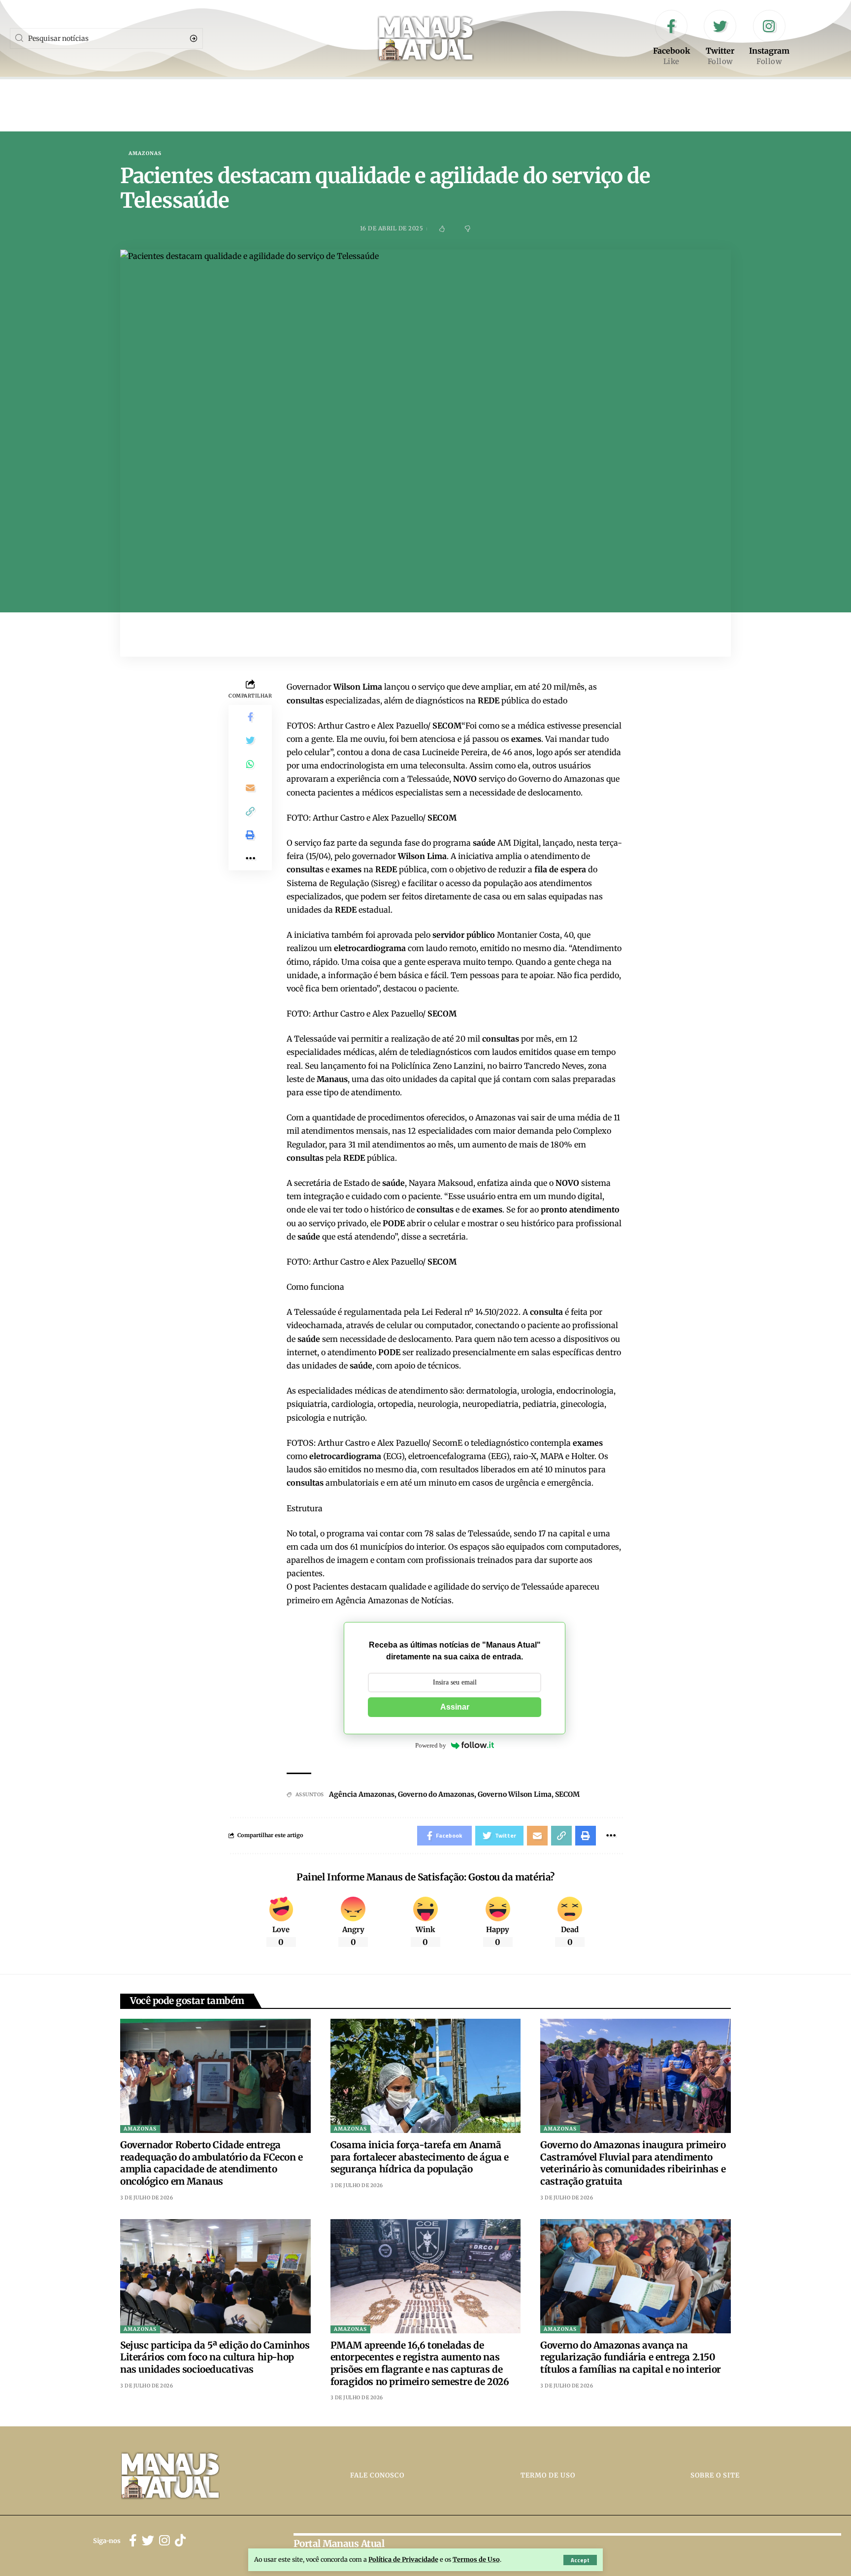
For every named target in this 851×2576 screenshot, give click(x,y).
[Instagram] (769, 38)
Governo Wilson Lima (515, 1794)
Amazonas (145, 154)
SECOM (567, 1794)
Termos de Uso (476, 2559)
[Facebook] (671, 38)
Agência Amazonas (362, 1794)
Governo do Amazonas (436, 1794)
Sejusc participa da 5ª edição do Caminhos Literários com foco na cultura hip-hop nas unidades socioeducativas (215, 2357)
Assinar (455, 1707)
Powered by (431, 1745)
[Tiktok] (180, 2541)
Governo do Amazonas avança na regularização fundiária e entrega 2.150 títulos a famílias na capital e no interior (631, 2357)
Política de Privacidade (403, 2559)
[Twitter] (720, 38)
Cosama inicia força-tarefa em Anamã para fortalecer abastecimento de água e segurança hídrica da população (420, 2157)
